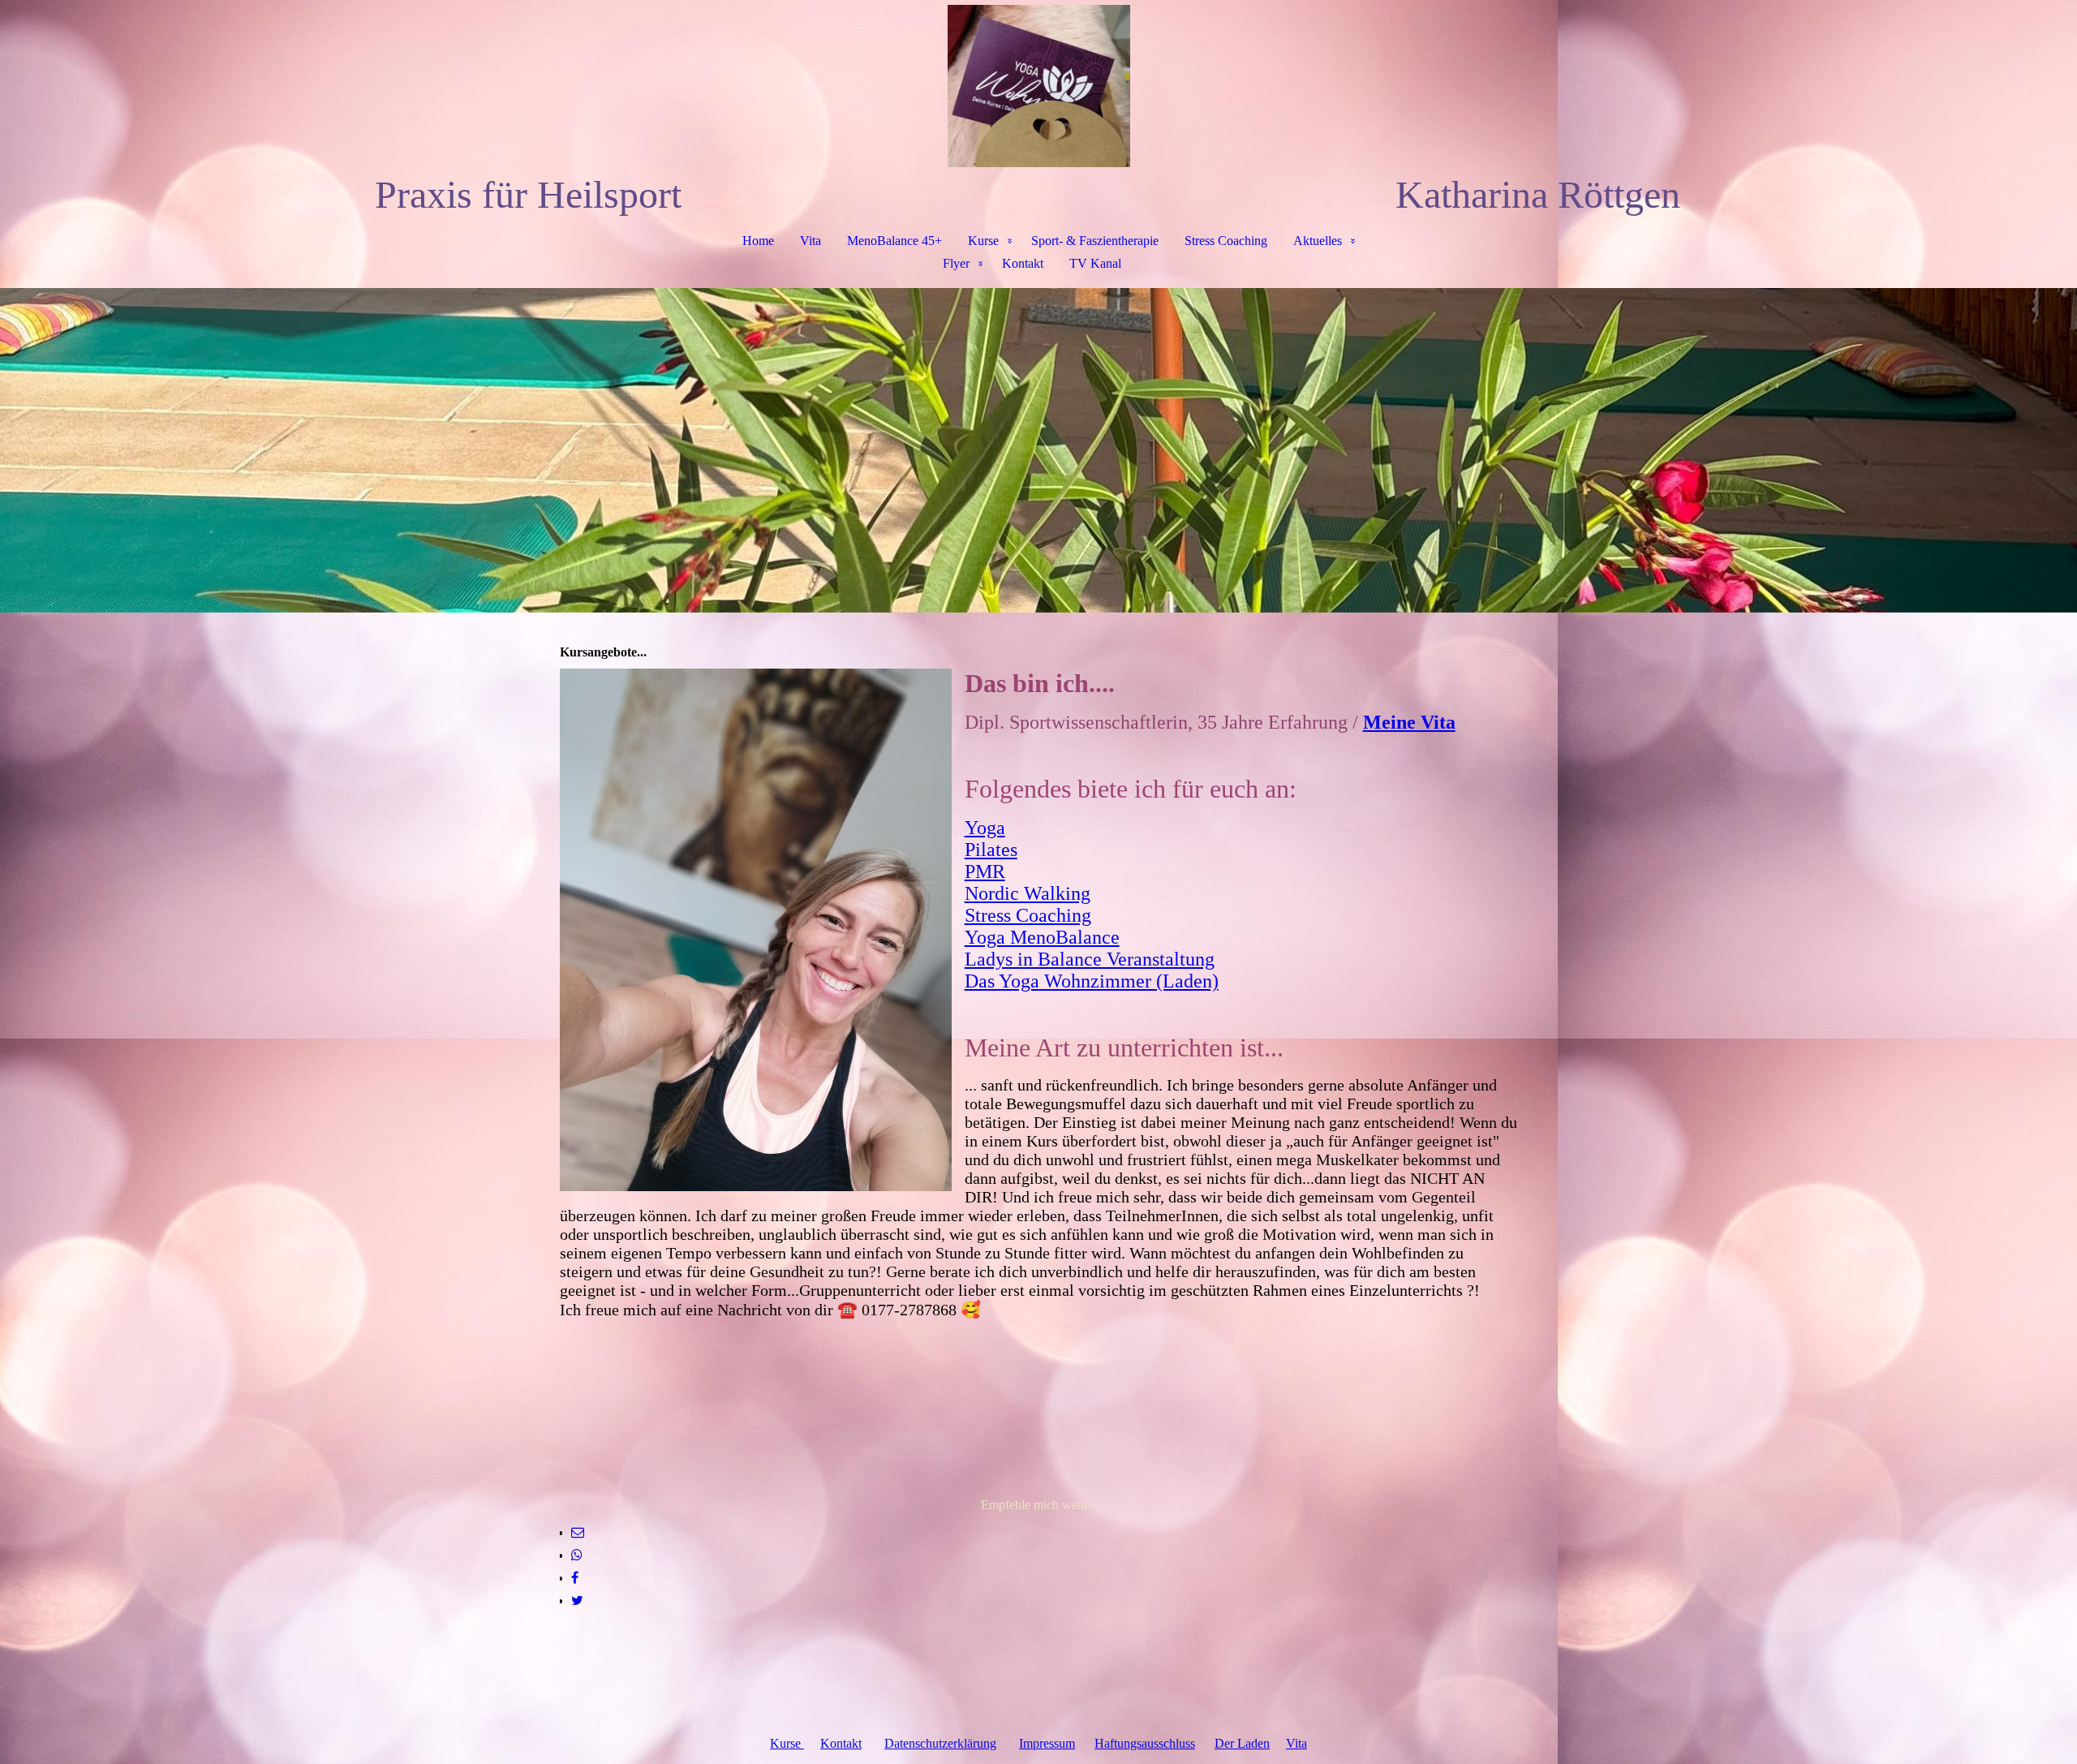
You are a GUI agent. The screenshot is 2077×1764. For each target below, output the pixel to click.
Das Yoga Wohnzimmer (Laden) (1092, 981)
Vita (811, 241)
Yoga (985, 828)
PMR (985, 871)
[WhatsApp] (577, 1555)
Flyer (956, 263)
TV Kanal (1095, 263)
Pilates (991, 850)
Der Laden (1242, 1743)
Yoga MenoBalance (1042, 937)
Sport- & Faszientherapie (1095, 241)
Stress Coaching (1226, 241)
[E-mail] (578, 1532)
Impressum (1047, 1743)
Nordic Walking (1028, 893)
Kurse (983, 241)
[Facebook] (575, 1578)
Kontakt (1023, 263)
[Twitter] (577, 1601)
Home (758, 241)
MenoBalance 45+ (894, 241)
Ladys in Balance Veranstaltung (1090, 959)
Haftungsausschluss (1145, 1743)
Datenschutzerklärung (940, 1743)
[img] (1038, 86)
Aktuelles (1318, 241)
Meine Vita (1409, 722)
